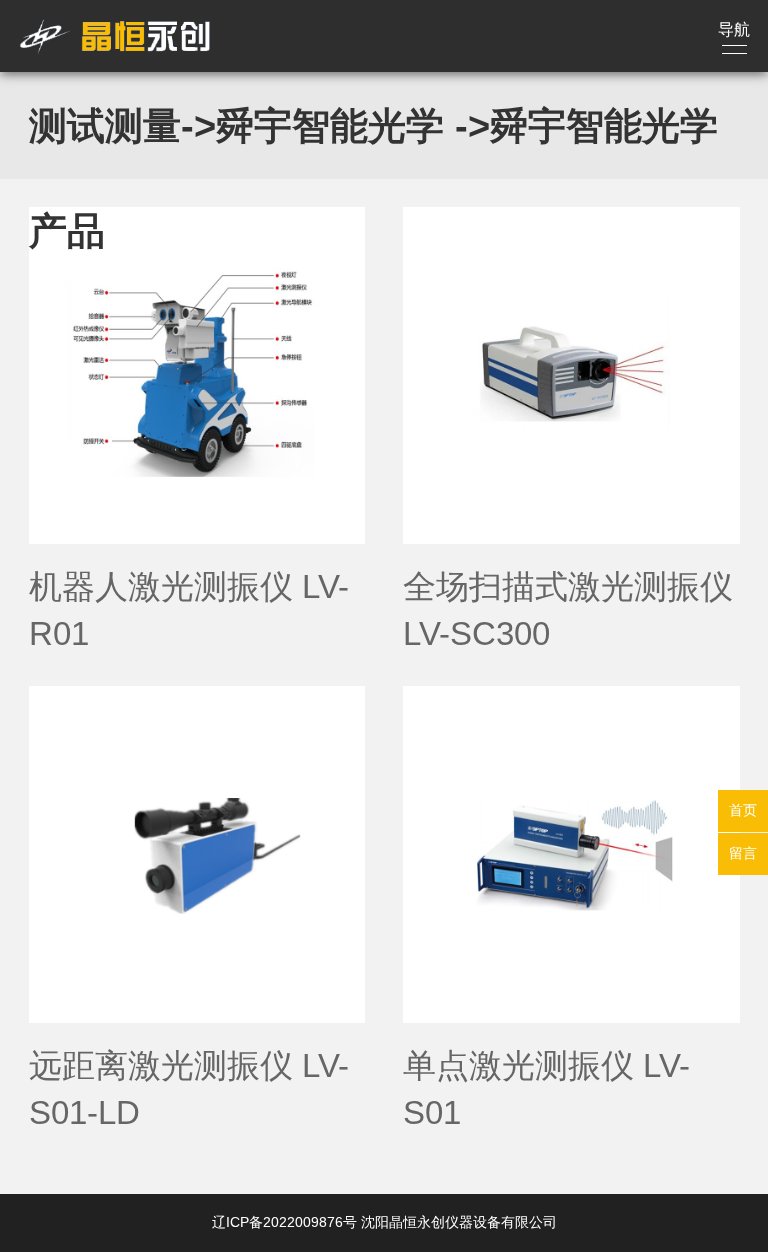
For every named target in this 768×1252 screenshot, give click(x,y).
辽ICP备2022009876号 (284, 1222)
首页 (743, 810)
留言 (743, 853)
